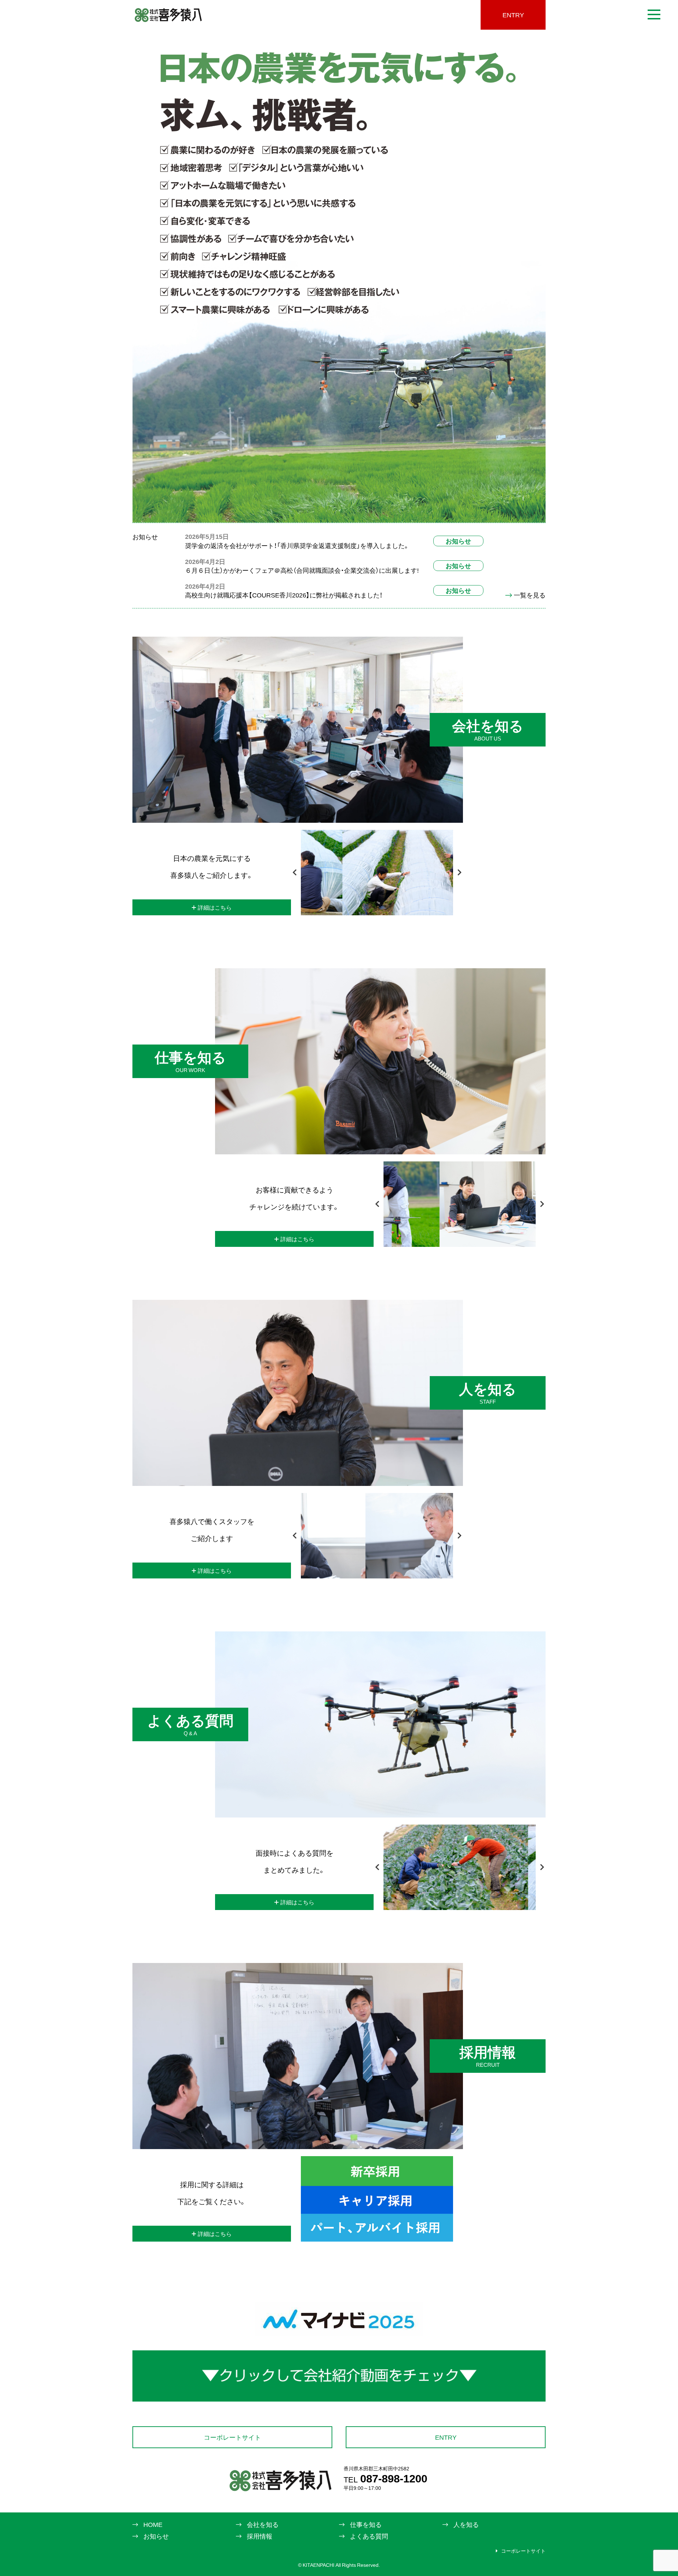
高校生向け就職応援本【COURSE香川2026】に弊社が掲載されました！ (284, 595)
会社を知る (263, 2524)
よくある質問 (369, 2536)
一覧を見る (530, 595)
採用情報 (260, 2536)
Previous (295, 873)
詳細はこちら (215, 907)
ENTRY (513, 15)
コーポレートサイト (232, 2437)
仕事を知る (366, 2524)
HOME (153, 2524)
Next (459, 873)
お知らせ (458, 541)
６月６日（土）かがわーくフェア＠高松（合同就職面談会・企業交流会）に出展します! (302, 570)
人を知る (466, 2524)
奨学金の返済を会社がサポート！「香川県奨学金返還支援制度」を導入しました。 (297, 545)
